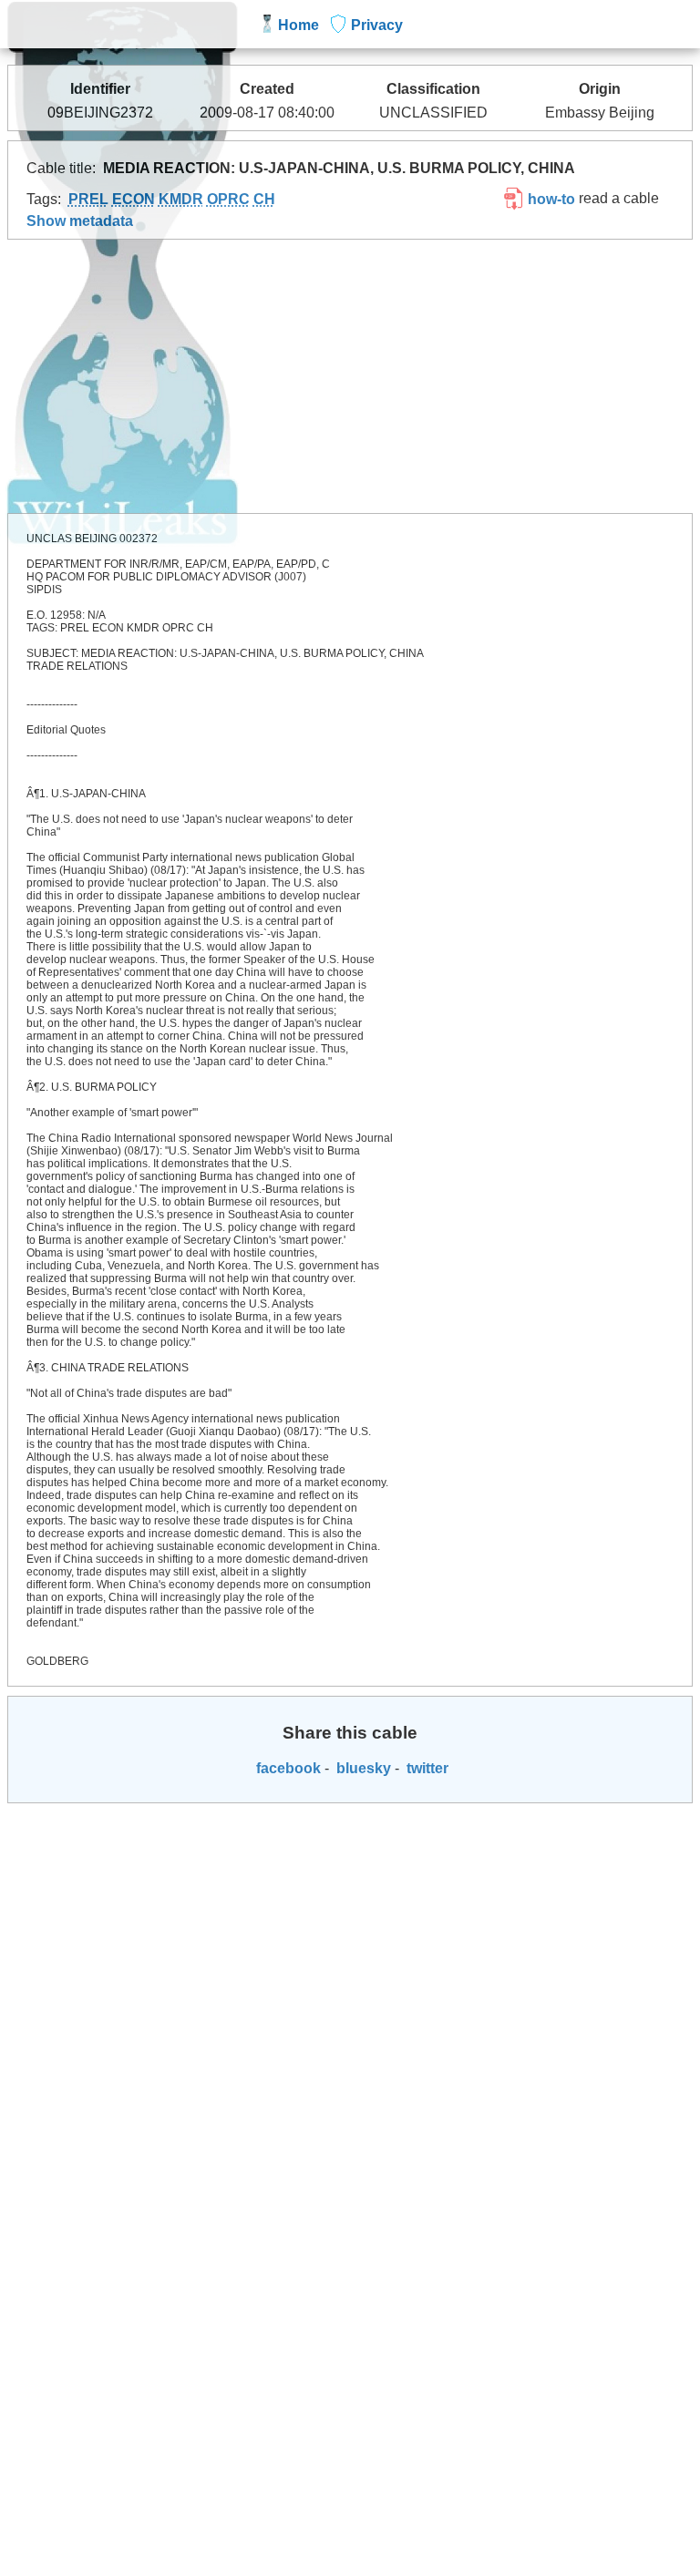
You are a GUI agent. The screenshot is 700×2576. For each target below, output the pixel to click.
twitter (426, 1768)
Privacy (377, 25)
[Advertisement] (350, 376)
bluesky (362, 1768)
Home (299, 25)
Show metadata (80, 221)
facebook (287, 1768)
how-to (550, 199)
